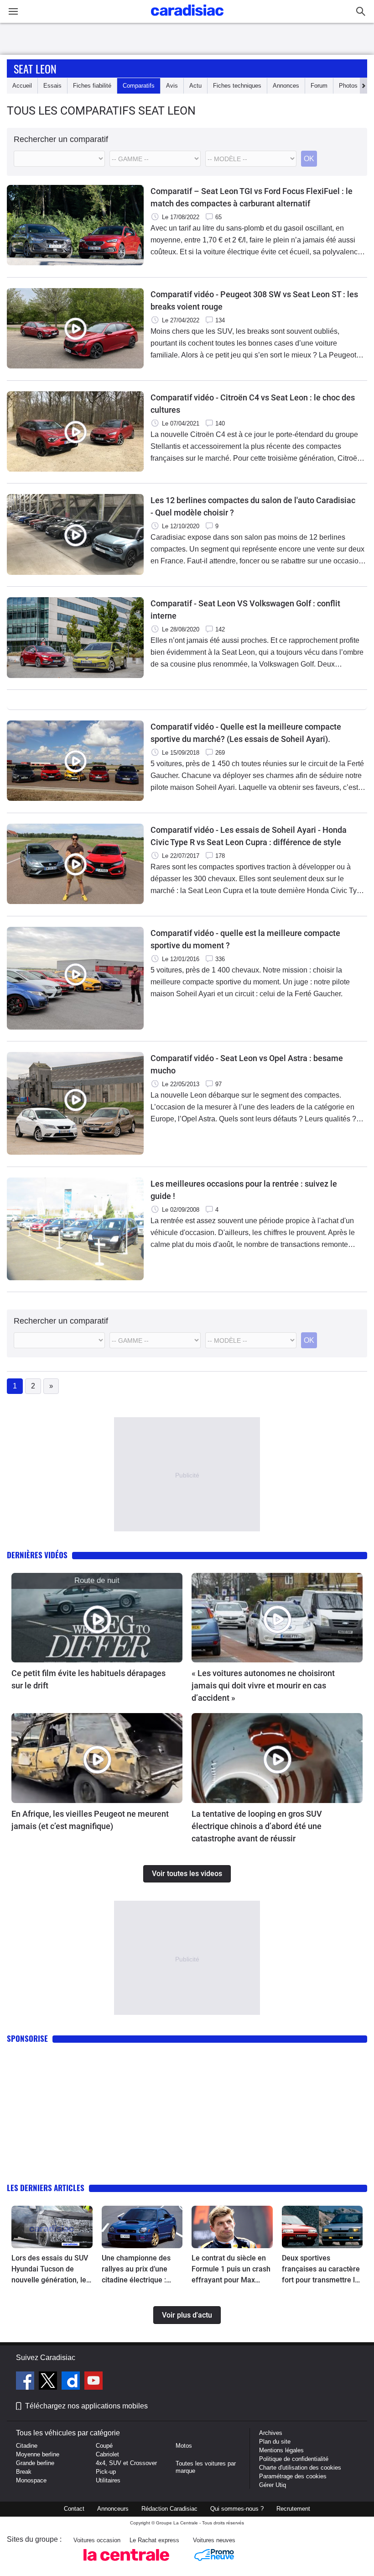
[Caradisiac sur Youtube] (93, 2382)
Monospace (31, 2480)
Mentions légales (281, 2450)
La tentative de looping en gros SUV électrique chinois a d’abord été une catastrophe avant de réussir (257, 1826)
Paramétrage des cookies (293, 2476)
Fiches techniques (237, 86)
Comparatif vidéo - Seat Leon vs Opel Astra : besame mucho (247, 1064)
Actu (195, 86)
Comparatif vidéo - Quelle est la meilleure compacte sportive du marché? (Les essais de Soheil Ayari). (246, 733)
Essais (52, 86)
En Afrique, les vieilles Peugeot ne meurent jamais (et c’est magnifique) (90, 1820)
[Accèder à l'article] (97, 1618)
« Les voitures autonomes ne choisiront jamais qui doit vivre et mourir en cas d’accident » (263, 1685)
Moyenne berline (38, 2454)
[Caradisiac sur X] (49, 2382)
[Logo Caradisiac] (187, 18)
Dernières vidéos (37, 1555)
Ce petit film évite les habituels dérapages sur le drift (88, 1679)
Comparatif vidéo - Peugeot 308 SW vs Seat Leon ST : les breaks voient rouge (254, 300)
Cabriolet (107, 2454)
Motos (184, 2446)
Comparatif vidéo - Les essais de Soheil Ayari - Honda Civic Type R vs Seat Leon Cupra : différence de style (249, 836)
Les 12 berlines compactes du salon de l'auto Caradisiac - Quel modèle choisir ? (253, 506)
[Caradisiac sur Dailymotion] (72, 2382)
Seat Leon (35, 68)
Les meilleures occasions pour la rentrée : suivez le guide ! (244, 1190)
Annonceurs (113, 2509)
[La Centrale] (126, 2563)
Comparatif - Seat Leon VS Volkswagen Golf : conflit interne (245, 610)
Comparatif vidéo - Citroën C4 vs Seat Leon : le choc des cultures (253, 404)
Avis (172, 86)
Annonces (286, 86)
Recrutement (293, 2509)
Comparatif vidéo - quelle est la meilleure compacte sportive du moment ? (245, 939)
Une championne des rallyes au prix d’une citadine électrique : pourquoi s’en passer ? (138, 2270)
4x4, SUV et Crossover (126, 2463)
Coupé (104, 2446)
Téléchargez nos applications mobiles (86, 2406)
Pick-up (106, 2472)
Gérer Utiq (273, 2485)
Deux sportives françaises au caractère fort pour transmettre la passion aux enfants (321, 2270)
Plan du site (275, 2442)
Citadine (27, 2446)
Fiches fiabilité (92, 86)
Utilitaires (108, 2480)
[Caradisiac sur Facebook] (26, 2382)
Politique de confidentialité (294, 2459)
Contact (74, 2509)
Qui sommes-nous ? (237, 2509)
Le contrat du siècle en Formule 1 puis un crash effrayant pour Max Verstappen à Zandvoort (231, 2270)
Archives (271, 2433)
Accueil (22, 86)
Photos (348, 86)
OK (309, 159)
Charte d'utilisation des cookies (300, 2468)
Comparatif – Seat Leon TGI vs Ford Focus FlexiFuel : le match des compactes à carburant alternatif (252, 197)
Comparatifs (139, 86)
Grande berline (35, 2463)
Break (24, 2472)
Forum (319, 86)
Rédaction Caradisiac (169, 2509)
